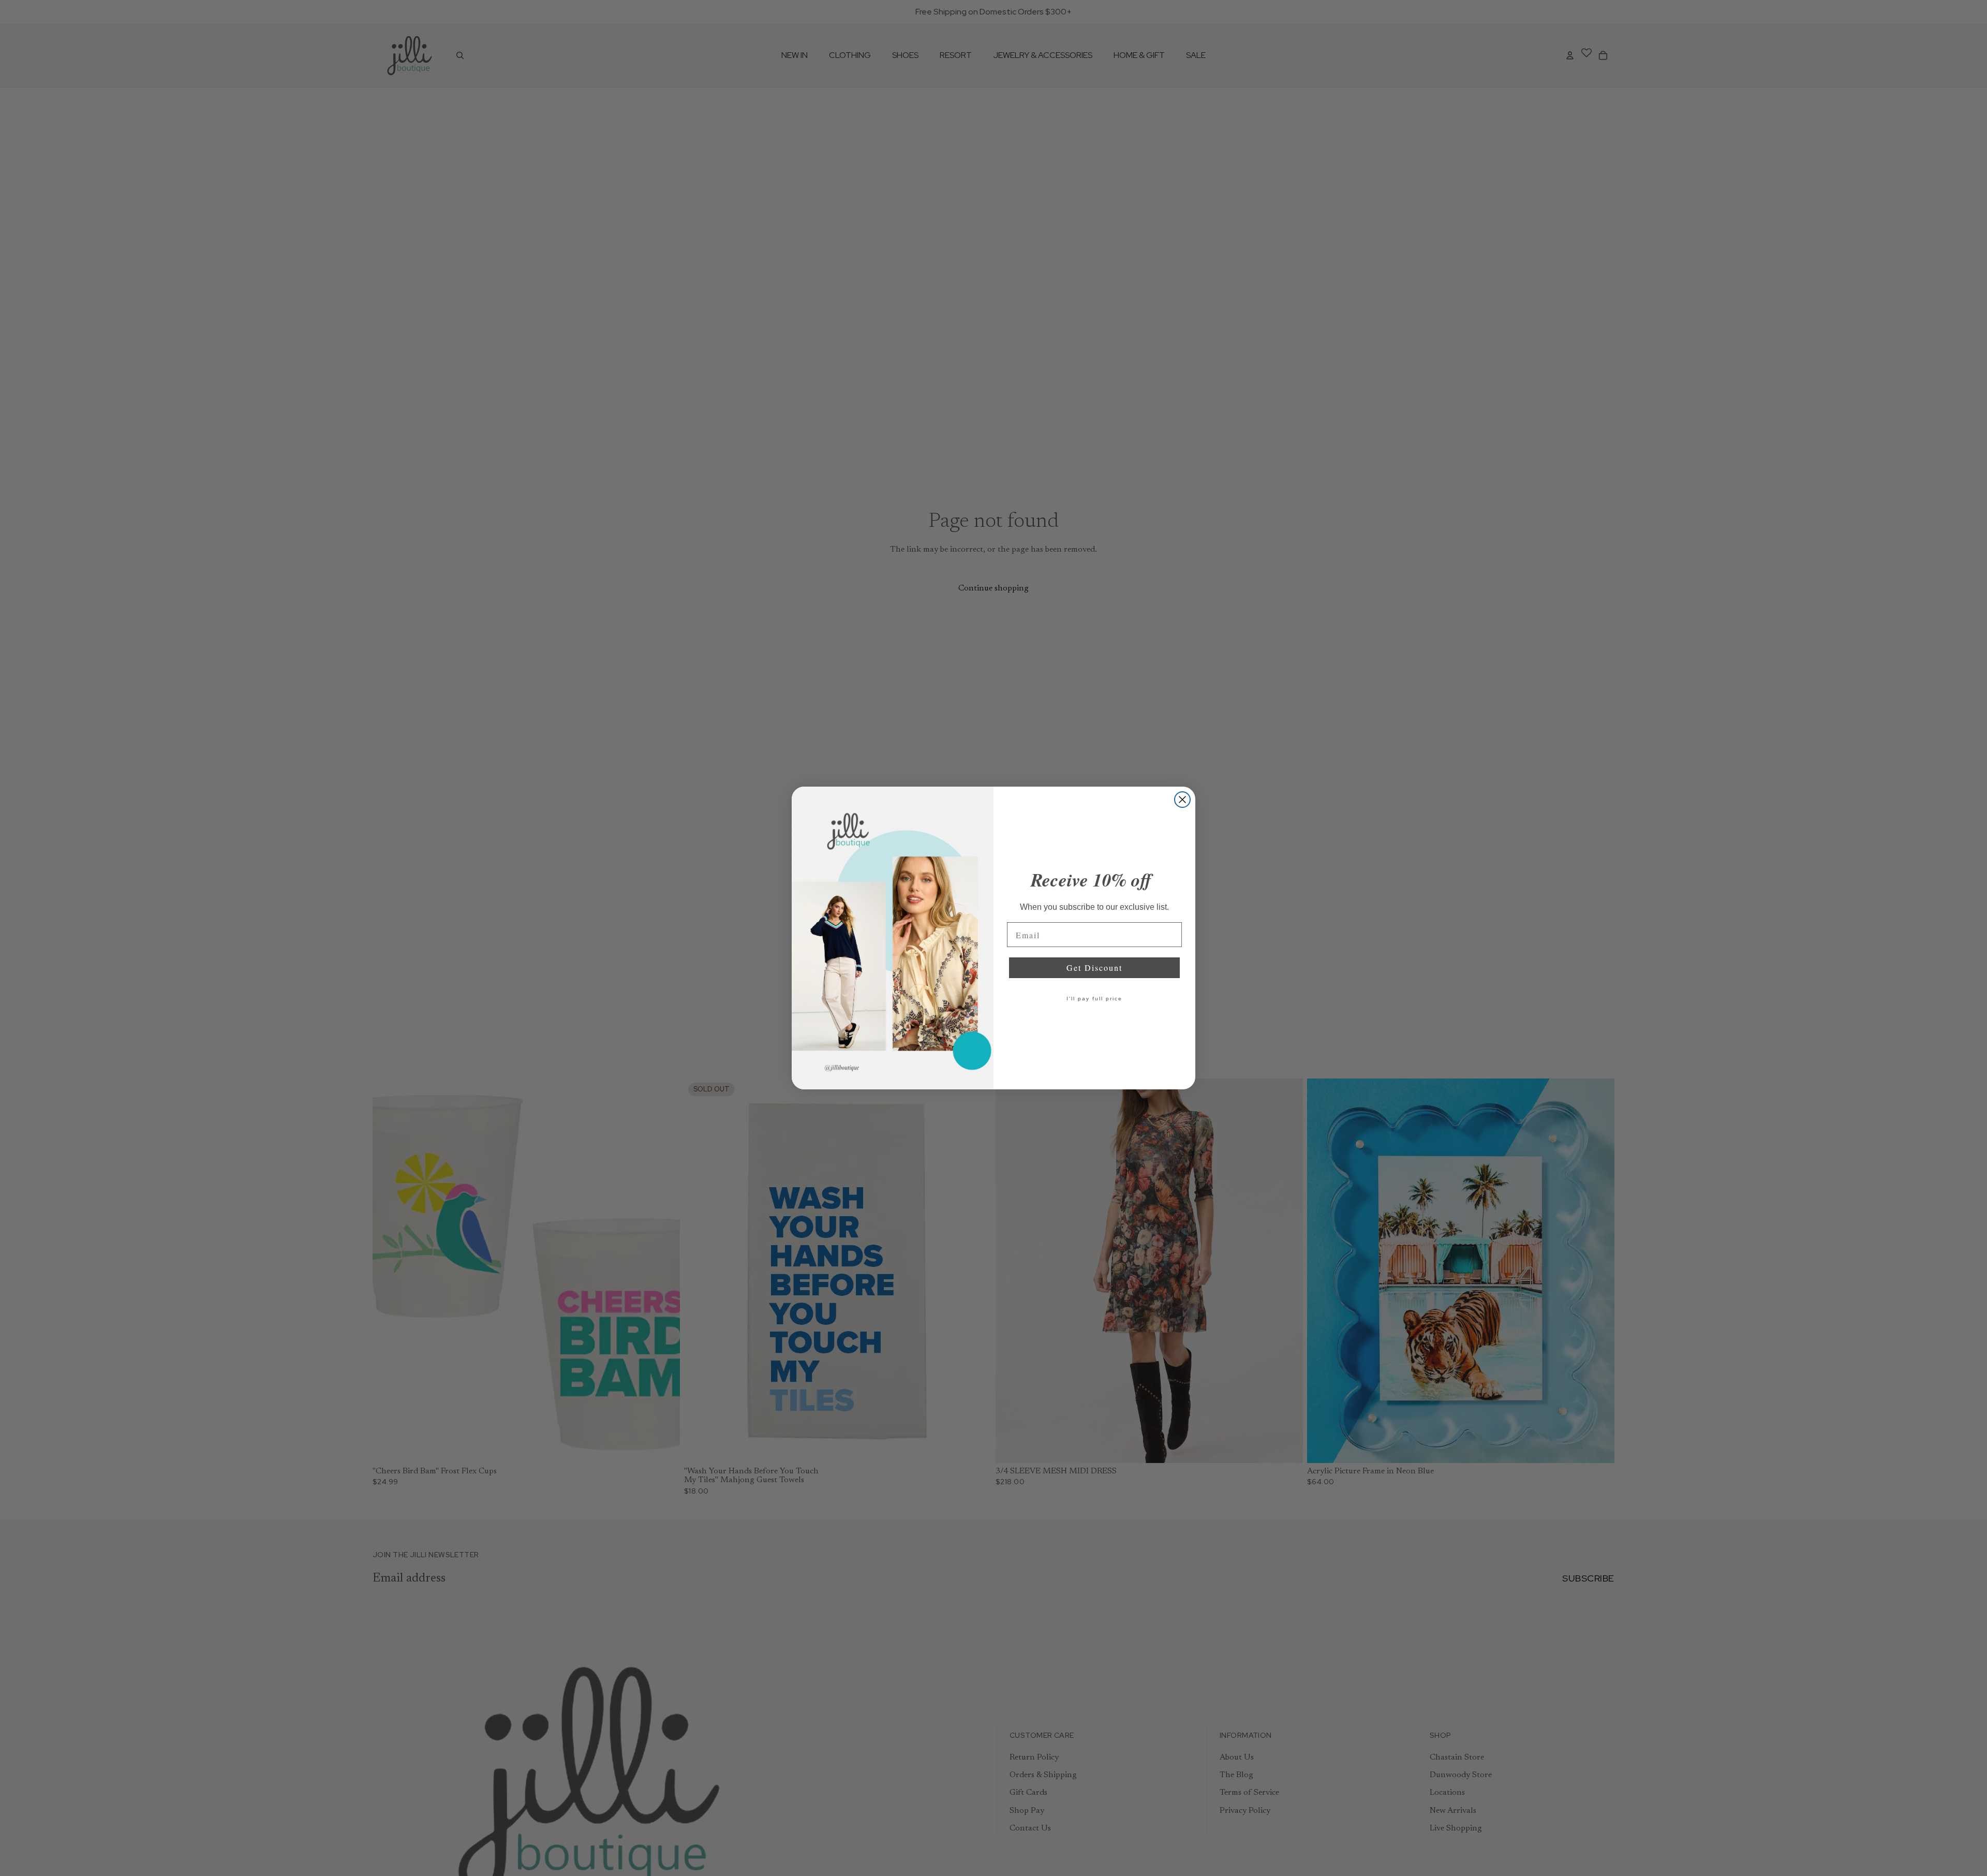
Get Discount (1094, 967)
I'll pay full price (1094, 999)
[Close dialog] (1182, 800)
